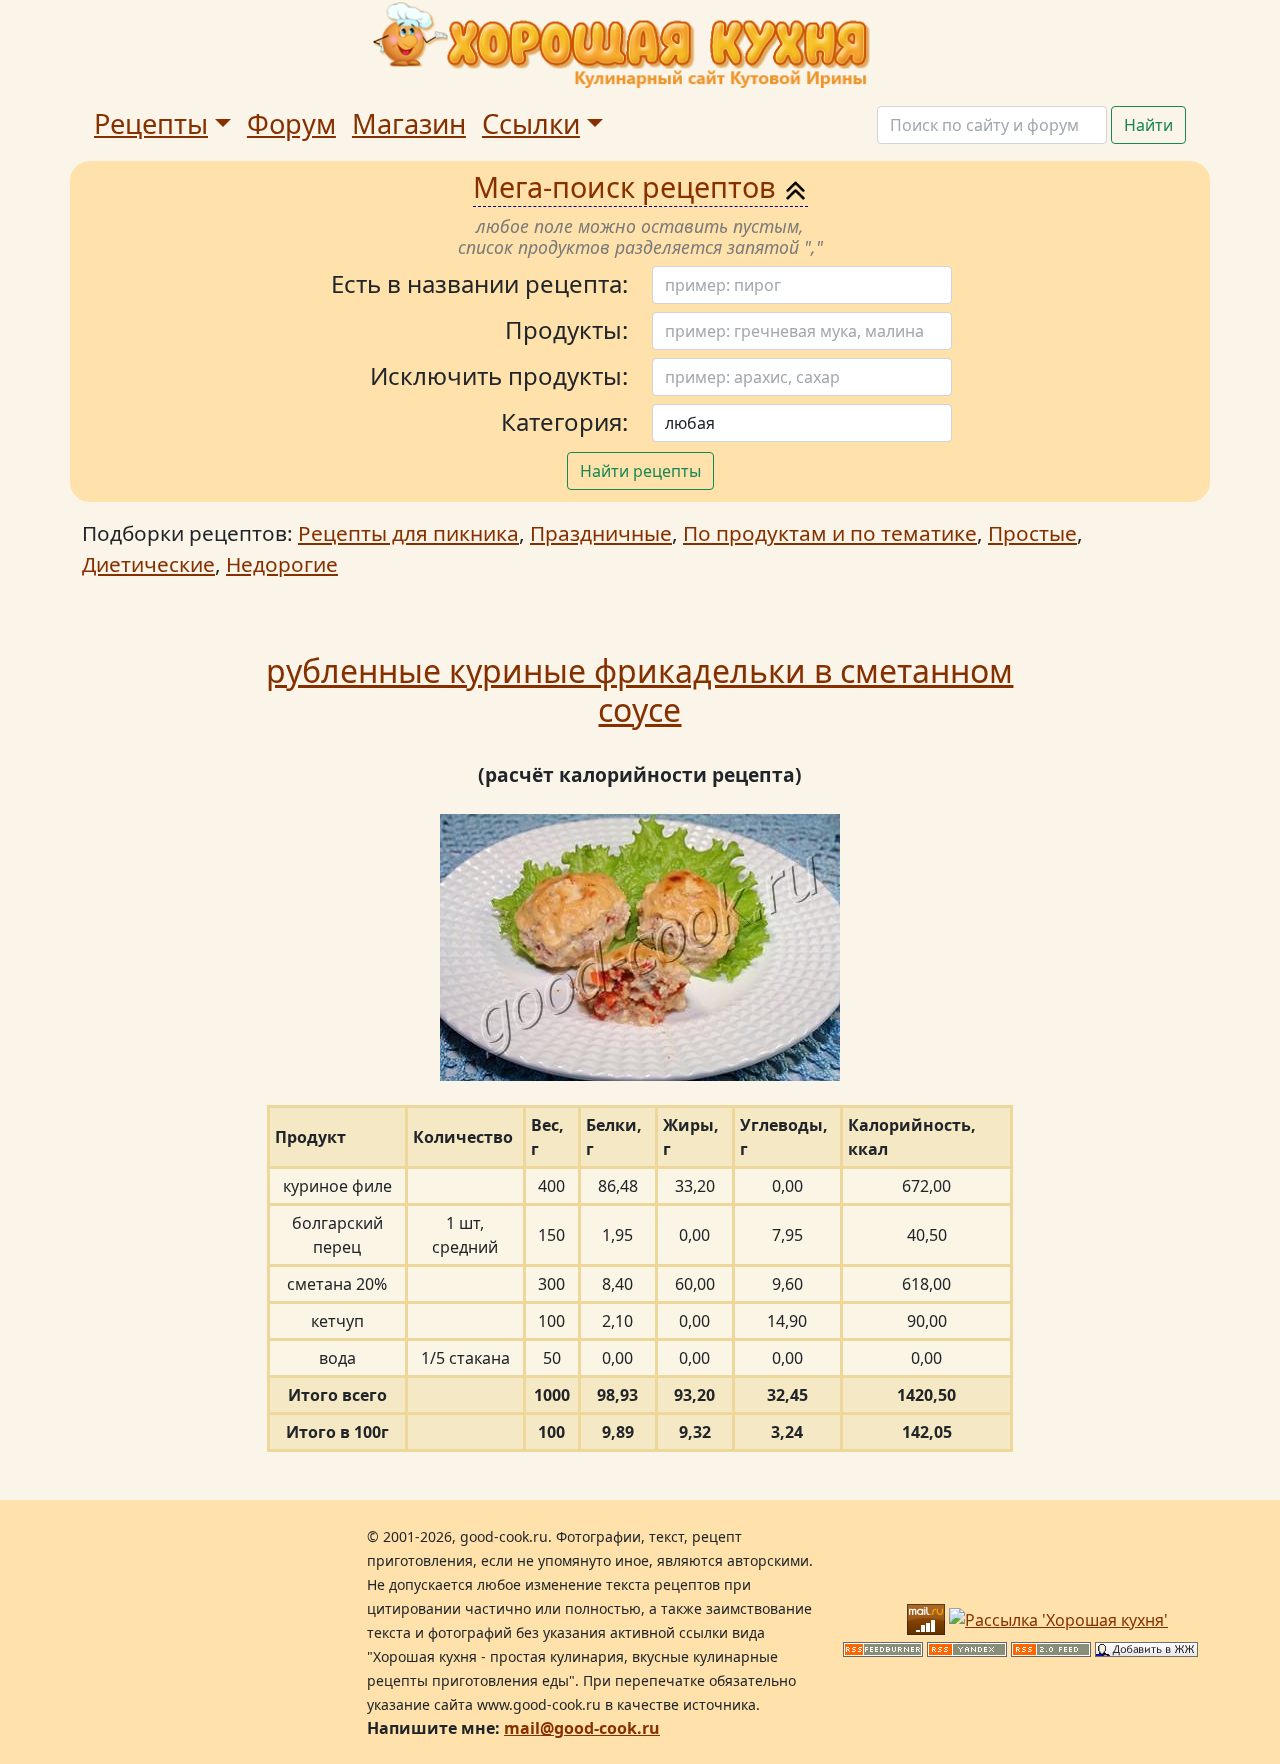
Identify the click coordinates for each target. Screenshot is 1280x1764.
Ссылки (531, 123)
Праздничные (601, 533)
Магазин (409, 123)
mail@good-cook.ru (582, 1728)
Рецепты (151, 123)
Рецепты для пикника (408, 533)
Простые (1032, 533)
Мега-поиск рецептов (628, 186)
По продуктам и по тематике (830, 533)
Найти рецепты (640, 471)
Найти (1148, 125)
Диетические (148, 564)
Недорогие (282, 564)
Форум (291, 123)
